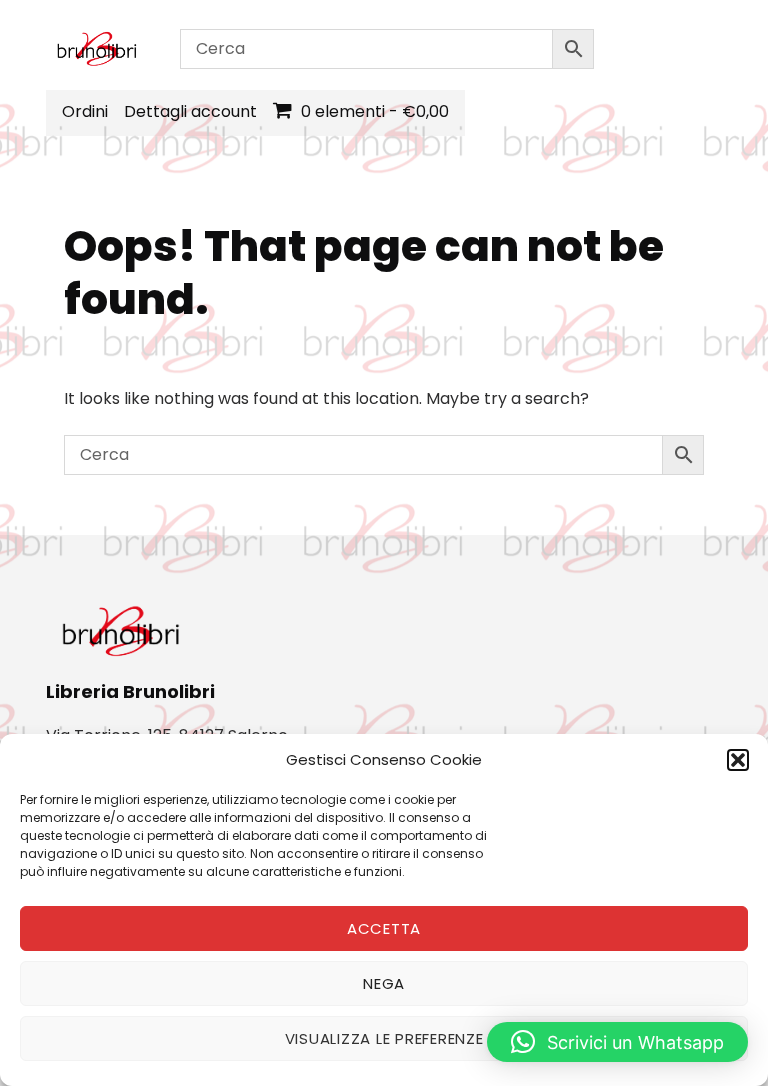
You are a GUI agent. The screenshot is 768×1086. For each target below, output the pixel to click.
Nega (384, 983)
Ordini (85, 111)
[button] (738, 760)
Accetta (384, 928)
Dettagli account (190, 111)
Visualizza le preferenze (384, 1038)
